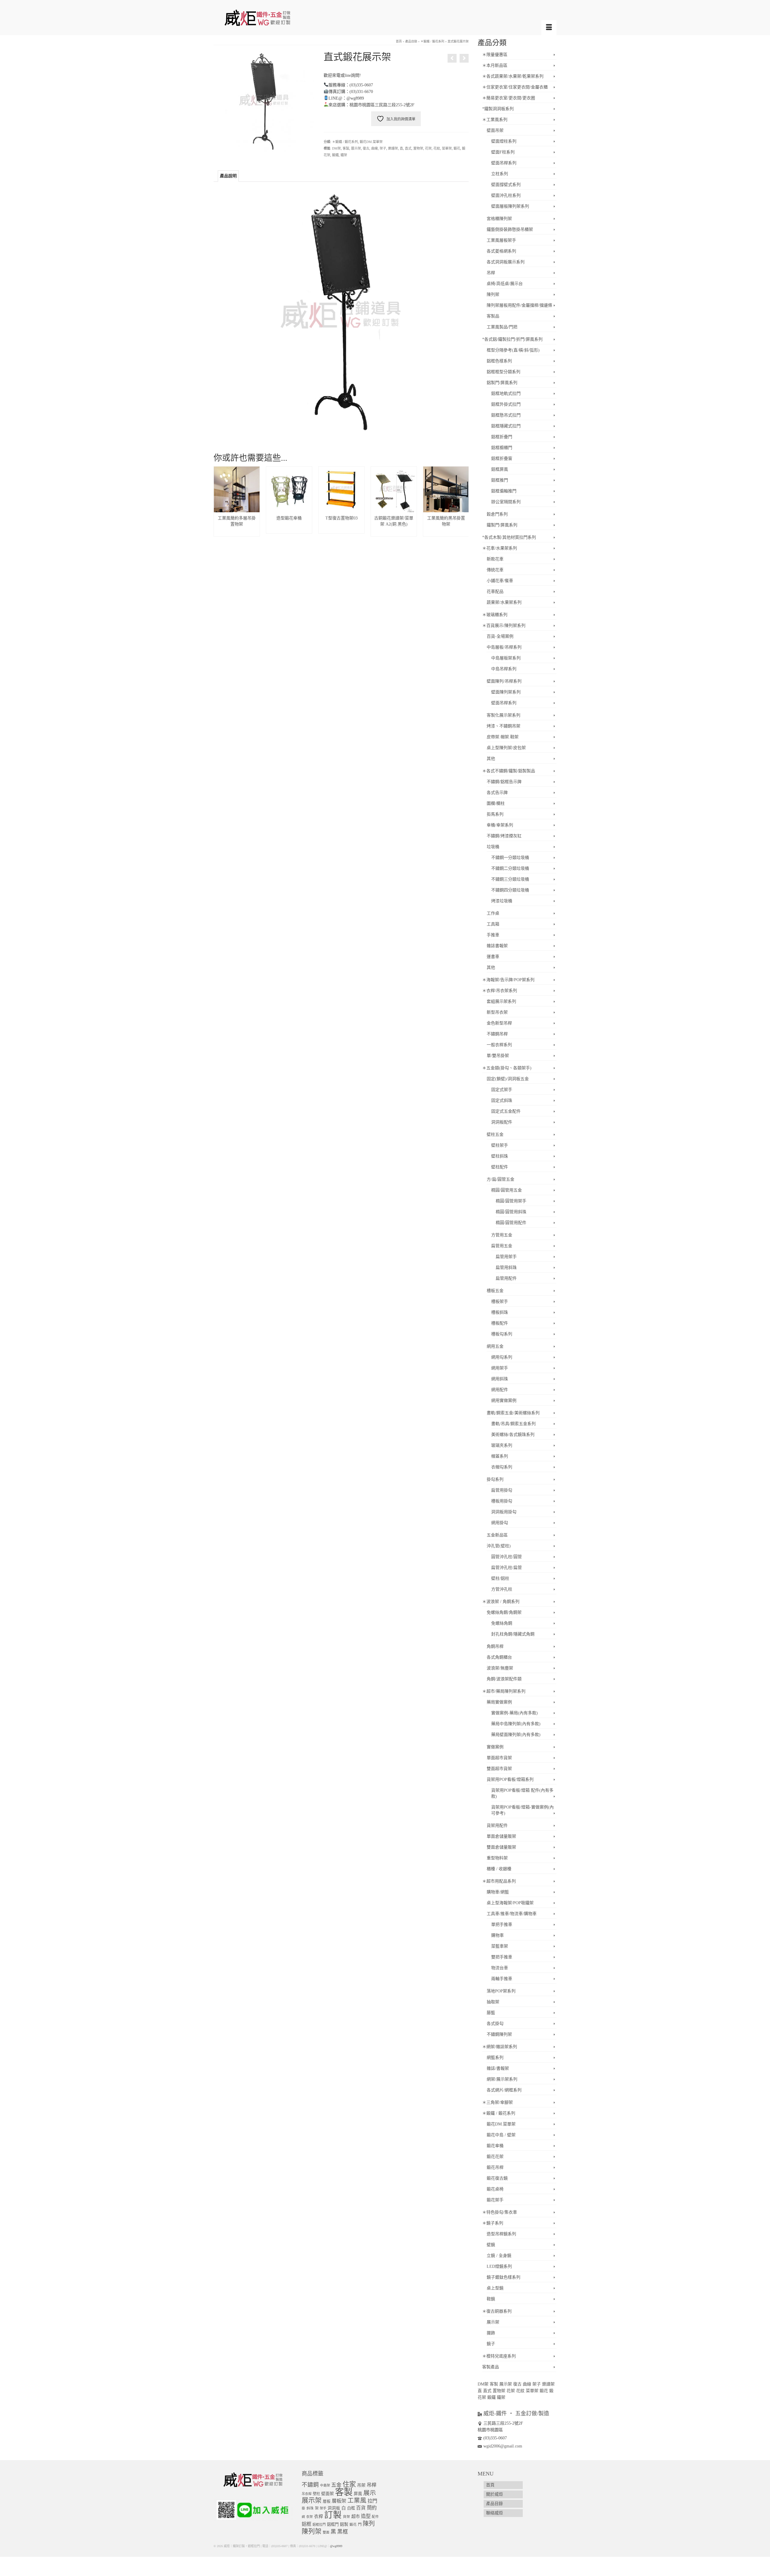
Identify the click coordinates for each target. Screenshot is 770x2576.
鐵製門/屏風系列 (502, 525)
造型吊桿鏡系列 (501, 2234)
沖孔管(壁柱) (499, 1546)
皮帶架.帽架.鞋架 (503, 737)
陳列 (369, 2524)
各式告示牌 (497, 793)
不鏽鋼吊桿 (497, 1034)
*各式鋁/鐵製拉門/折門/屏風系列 (512, 339)
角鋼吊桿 (495, 1646)
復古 (366, 148)
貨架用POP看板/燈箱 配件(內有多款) (522, 1793)
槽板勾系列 (502, 1334)
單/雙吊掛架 (498, 1056)
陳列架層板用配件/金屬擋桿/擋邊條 (519, 305)
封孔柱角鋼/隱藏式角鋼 (513, 1634)
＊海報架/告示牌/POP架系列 (508, 980)
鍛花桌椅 (495, 2189)
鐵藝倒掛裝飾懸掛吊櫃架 (510, 229)
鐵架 (344, 155)
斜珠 (310, 2508)
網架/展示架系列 (502, 2079)
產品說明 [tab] (228, 176)
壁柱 (316, 2494)
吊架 (361, 2485)
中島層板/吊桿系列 (504, 647)
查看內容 (237, 529)
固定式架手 (502, 1090)
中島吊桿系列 (504, 669)
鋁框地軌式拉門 (506, 394)
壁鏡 (491, 2245)
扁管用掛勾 (502, 1490)
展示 (370, 2493)
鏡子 (491, 2344)
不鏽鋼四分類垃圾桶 (510, 890)
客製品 (493, 316)
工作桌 (493, 913)
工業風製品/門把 (502, 327)
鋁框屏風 (500, 469)
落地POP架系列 (501, 1991)
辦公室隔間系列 (506, 502)
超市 (356, 2516)
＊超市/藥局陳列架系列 (504, 1691)
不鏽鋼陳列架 (499, 2034)
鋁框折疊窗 (502, 459)
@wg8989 (336, 2546)
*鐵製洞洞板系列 (498, 109)
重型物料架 (497, 1858)
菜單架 (447, 148)
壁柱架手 (500, 1145)
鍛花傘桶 (495, 2146)
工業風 (357, 2500)
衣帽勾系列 (502, 1467)
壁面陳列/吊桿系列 (504, 681)
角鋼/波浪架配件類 (504, 1679)
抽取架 (493, 2002)
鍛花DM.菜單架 (371, 142)
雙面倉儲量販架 (501, 1847)
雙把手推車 (502, 1957)
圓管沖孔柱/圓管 (507, 1557)
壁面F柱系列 (503, 152)
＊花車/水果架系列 (500, 548)
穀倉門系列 (497, 514)
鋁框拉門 (319, 2525)
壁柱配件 (500, 1167)
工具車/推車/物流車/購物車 (512, 1914)
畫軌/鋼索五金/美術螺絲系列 (513, 1413)
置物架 (418, 148)
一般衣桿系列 (499, 1045)
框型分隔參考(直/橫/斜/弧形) (513, 350)
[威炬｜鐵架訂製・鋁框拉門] (268, 18)
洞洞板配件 (502, 1122)
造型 (366, 2516)
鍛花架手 (495, 2200)
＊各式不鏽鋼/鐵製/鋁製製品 (509, 771)
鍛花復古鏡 (497, 2178)
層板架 (339, 2501)
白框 (351, 2508)
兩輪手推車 (502, 1979)
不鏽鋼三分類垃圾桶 (510, 879)
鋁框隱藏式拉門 (506, 426)
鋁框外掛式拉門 (506, 404)
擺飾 (491, 2333)
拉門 (372, 2501)
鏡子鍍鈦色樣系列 (504, 2277)
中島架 (325, 2485)
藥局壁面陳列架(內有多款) (516, 1735)
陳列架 (493, 294)
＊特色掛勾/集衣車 (500, 2212)
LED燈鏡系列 (499, 2266)
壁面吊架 (495, 130)
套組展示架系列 (501, 1001)
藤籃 (491, 2013)
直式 (408, 148)
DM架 (336, 148)
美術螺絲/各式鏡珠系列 (513, 1435)
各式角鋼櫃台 (499, 1657)
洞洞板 (334, 2508)
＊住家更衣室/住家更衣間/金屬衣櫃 (515, 87)
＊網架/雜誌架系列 (500, 2047)
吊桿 (491, 273)
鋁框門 (333, 2524)
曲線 (374, 148)
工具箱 (493, 924)
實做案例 (495, 1747)
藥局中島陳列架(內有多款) (516, 1724)
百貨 (361, 2508)
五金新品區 (497, 1535)
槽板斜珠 (500, 1312)
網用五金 (495, 1346)
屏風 (358, 2494)
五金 (336, 2485)
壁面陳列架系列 (506, 692)
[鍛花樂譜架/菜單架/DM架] (452, 58)
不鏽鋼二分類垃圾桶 (510, 868)
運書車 (493, 957)
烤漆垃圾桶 (502, 901)
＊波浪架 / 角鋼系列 (501, 1602)
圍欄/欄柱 (496, 803)
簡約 (372, 2508)
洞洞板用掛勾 (504, 1512)
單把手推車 (502, 1925)
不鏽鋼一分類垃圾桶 (510, 858)
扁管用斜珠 (506, 1268)
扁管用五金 (502, 1246)
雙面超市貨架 (499, 1769)
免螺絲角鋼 (502, 1623)
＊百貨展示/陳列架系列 (504, 626)
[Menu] (549, 28)
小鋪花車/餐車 (500, 581)
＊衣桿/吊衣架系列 (500, 991)
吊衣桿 (307, 2494)
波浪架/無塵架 (500, 1668)
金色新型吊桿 (499, 1023)
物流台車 (500, 1968)
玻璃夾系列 (502, 1445)
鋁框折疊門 (502, 437)
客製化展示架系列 (504, 715)
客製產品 (491, 2367)
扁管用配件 (506, 1278)
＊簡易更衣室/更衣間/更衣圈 (509, 98)
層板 (327, 2501)
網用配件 (500, 1390)
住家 (349, 2484)
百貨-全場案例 (500, 636)
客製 (346, 148)
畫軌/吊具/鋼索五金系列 (513, 1424)
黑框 (343, 2532)
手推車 (493, 935)
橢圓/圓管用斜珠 (511, 1212)
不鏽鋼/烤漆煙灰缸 (504, 836)
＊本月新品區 (495, 65)
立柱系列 (500, 174)
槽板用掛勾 (502, 1501)
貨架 (346, 2517)
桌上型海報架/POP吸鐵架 (510, 1903)
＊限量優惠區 (495, 55)
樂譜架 (393, 148)
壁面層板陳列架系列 (510, 206)
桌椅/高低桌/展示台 (505, 284)
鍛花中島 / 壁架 (501, 2135)
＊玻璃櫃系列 (495, 615)
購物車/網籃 (498, 1892)
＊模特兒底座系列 (499, 2356)
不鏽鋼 (310, 2485)
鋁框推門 (500, 480)
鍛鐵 (335, 155)
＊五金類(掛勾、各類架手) (507, 1068)
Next (463, 502)
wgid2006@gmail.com (503, 2446)
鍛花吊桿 (495, 2167)
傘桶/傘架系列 (500, 825)
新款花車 (495, 559)
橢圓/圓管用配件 (511, 1223)
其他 (491, 759)
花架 (428, 148)
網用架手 (500, 1368)
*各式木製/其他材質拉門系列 (509, 537)
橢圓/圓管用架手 (511, 1201)
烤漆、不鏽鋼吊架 (504, 726)
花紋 (437, 148)
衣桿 (319, 2516)
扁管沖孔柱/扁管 (507, 1568)
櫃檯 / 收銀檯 (499, 1869)
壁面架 (328, 2494)
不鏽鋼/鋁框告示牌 (504, 782)
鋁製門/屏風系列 (502, 383)
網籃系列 (495, 2058)
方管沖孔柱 (502, 1589)
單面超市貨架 (499, 1758)
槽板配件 (500, 1323)
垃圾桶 (493, 847)
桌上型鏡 (495, 2288)
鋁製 (344, 2524)
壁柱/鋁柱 (500, 1578)
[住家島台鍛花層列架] (464, 58)
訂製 (333, 2515)
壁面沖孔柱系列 (506, 195)
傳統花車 (495, 570)
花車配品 (495, 592)
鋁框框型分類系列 (504, 372)
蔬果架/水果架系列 (504, 602)
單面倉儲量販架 (501, 1836)
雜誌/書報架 (498, 2068)
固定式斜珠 (502, 1100)
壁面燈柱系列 (504, 141)
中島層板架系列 (506, 658)
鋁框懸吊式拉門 (506, 415)
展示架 (356, 148)
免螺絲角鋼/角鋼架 (504, 1612)
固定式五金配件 (506, 1111)
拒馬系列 (495, 814)
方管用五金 (502, 1235)
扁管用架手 (506, 1257)
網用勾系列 (502, 1357)
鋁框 (306, 2524)
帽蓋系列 (500, 1456)
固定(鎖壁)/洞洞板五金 (508, 1079)
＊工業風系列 (495, 120)
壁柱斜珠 (500, 1156)
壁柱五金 (495, 1135)
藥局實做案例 (499, 1702)
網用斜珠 (500, 1379)
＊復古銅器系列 (497, 2311)
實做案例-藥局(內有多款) (514, 1713)
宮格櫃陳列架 (499, 219)
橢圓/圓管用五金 (507, 1190)
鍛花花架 (495, 2157)
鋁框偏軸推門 (504, 491)
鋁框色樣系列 (499, 361)
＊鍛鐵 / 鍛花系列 (345, 142)
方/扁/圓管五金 (500, 1179)
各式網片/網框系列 (504, 2090)
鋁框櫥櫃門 (502, 448)
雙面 (326, 2532)
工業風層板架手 (501, 240)
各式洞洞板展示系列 (506, 262)
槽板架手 (500, 1302)
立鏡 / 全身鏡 (499, 2256)
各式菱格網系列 (501, 251)
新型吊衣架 (497, 1012)
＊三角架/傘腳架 (497, 2102)
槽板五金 (495, 1291)
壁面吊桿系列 (504, 163)
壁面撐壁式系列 (506, 185)
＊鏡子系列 (493, 2223)
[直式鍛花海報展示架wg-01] (264, 101)
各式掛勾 (495, 2024)
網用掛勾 (500, 1523)
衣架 (310, 2517)
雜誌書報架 (497, 946)
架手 (323, 2508)
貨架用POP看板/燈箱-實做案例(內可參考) (522, 1810)
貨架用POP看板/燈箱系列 (510, 1779)
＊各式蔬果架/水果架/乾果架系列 (513, 76)
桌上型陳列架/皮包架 (506, 748)
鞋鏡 (491, 2299)
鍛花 (457, 148)
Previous (219, 502)
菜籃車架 (500, 1946)
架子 (383, 148)
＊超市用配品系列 (499, 1881)
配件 (375, 2517)
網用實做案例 (504, 1401)
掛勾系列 (495, 1479)
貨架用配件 (497, 1826)
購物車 (497, 1935)
